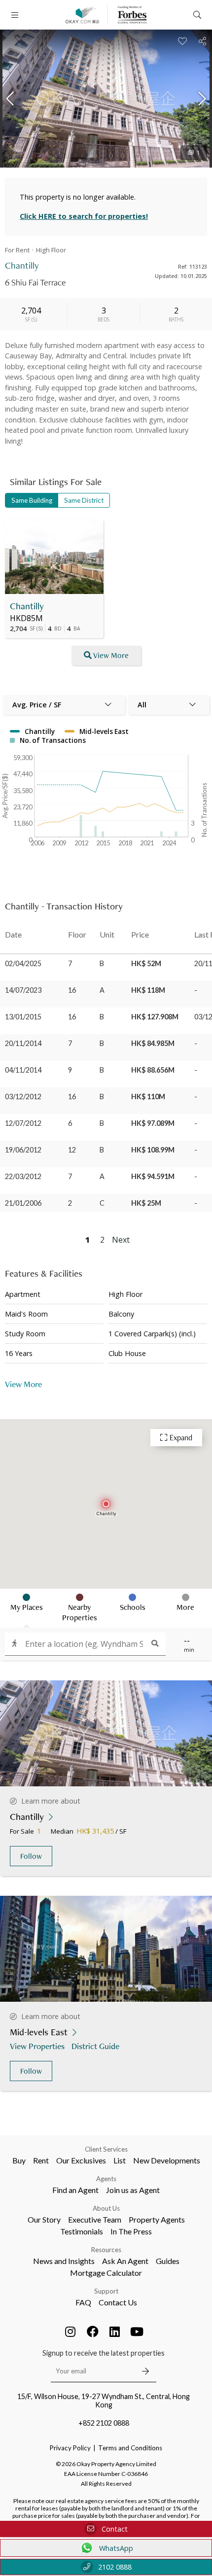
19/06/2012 (23, 1150)
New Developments (167, 2160)
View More (111, 655)
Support (106, 2291)
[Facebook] (93, 2332)
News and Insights (64, 2261)
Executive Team (95, 2219)
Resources (106, 2250)
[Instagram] (71, 2332)
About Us (106, 2208)
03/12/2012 (23, 1097)
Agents (106, 2179)
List (120, 2160)
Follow (31, 1856)
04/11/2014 (23, 1070)
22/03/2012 (23, 1176)
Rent (41, 2160)
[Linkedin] (115, 2332)
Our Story (44, 2219)
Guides (168, 2261)
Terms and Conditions (130, 2448)
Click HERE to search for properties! (84, 216)
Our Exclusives (81, 2160)
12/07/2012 (23, 1123)
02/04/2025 (23, 963)
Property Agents (157, 2219)
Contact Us (118, 2302)
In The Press (131, 2231)
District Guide (95, 2046)
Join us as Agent (133, 2190)
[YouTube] (137, 2332)
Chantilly (27, 606)
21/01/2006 (23, 1203)
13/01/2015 (23, 1017)
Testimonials (82, 2231)
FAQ (83, 2302)
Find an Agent (75, 2190)
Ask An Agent (125, 2261)
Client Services (106, 2149)
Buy (19, 2160)
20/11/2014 (23, 1043)
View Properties (37, 2046)
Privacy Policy (70, 2448)
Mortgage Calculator (106, 2273)
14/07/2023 (23, 990)
